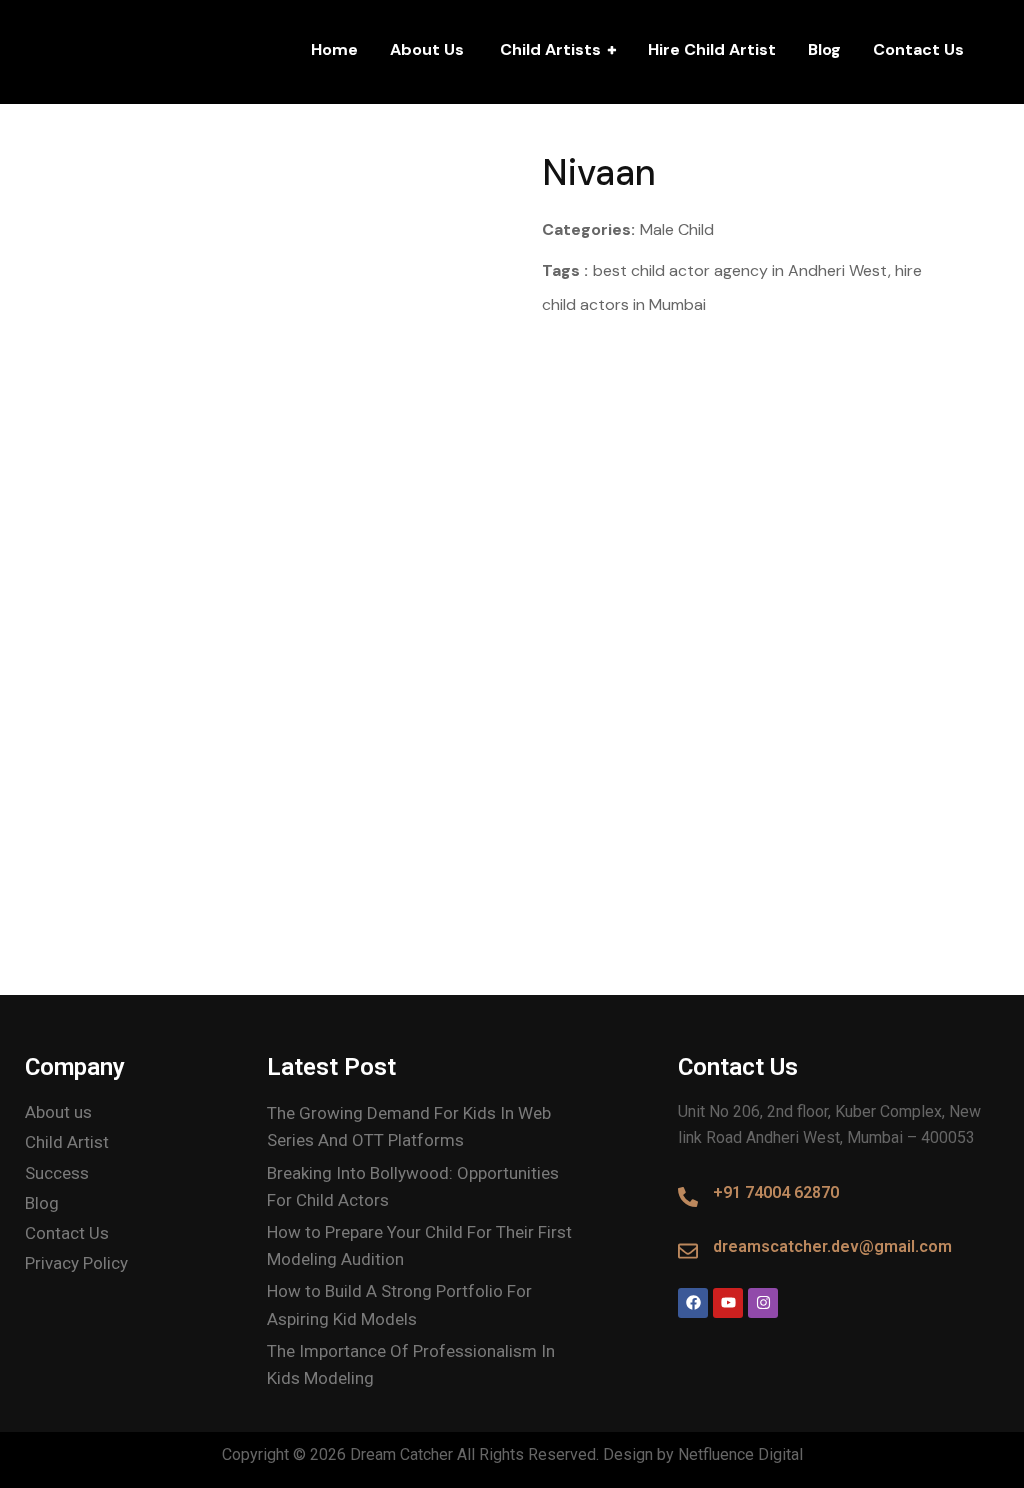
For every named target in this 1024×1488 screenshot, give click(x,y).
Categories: (588, 229)
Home (334, 49)
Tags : (565, 270)
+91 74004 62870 (776, 1192)
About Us (427, 49)
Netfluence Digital (740, 1454)
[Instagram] (763, 1303)
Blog (824, 49)
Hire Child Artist (712, 49)
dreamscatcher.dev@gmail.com (832, 1246)
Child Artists (548, 49)
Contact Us (918, 49)
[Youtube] (728, 1303)
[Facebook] (693, 1303)
